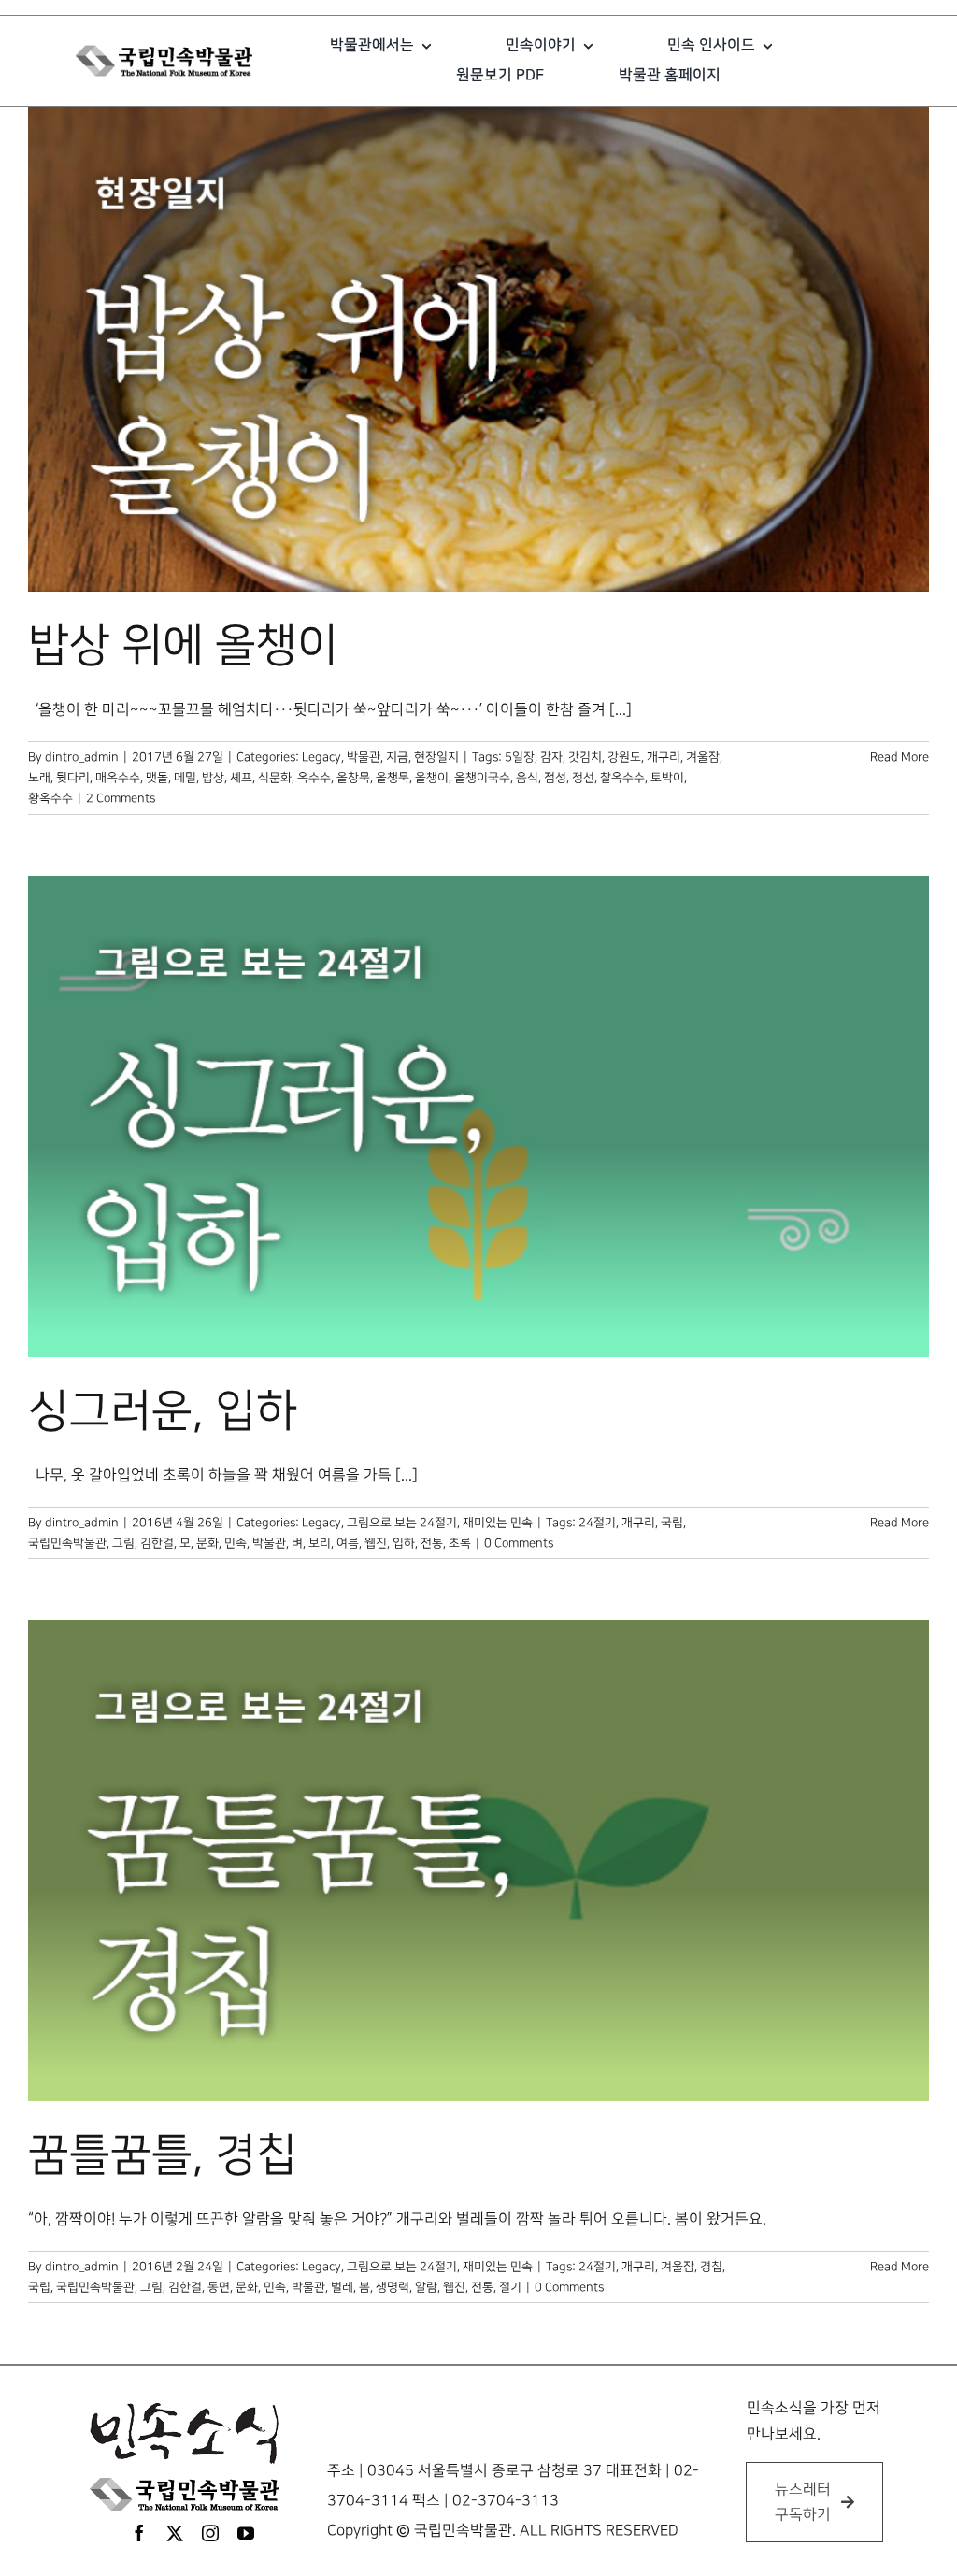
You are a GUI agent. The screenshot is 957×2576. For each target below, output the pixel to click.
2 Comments (121, 798)
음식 (527, 778)
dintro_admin (82, 757)
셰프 (241, 778)
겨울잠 (703, 757)
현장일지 (436, 757)
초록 (460, 1543)
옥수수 (314, 778)
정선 (583, 778)
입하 (404, 1543)
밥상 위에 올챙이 (183, 646)
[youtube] (246, 2533)
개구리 (664, 757)
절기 (510, 2287)
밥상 (213, 778)
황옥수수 (50, 798)
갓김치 (585, 757)
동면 (219, 2287)
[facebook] (139, 2533)
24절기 (597, 1523)
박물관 (269, 1543)
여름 (348, 1543)
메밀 (185, 778)
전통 (432, 1543)
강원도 (624, 757)
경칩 (711, 2267)
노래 (39, 778)
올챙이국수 (482, 778)
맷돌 (157, 778)
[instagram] (210, 2533)
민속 (236, 1543)
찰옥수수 (622, 778)
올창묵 (353, 778)
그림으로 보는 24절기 (402, 1523)
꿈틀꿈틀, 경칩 (163, 2155)
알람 (426, 2287)
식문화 (275, 778)
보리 (320, 1543)
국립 (672, 1523)
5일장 (520, 757)
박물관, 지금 (378, 757)
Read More (900, 757)
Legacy (321, 757)
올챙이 (432, 778)
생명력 (393, 2287)
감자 (551, 757)
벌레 (342, 2287)
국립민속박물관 (67, 1543)
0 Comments (519, 1543)
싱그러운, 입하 (163, 1411)
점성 (555, 778)
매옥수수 (118, 778)
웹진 (376, 1543)
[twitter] (175, 2533)
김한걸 (157, 1543)
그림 (123, 1543)
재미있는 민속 (498, 1523)
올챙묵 (393, 778)
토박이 (667, 778)
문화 (207, 1543)
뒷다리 (73, 778)
